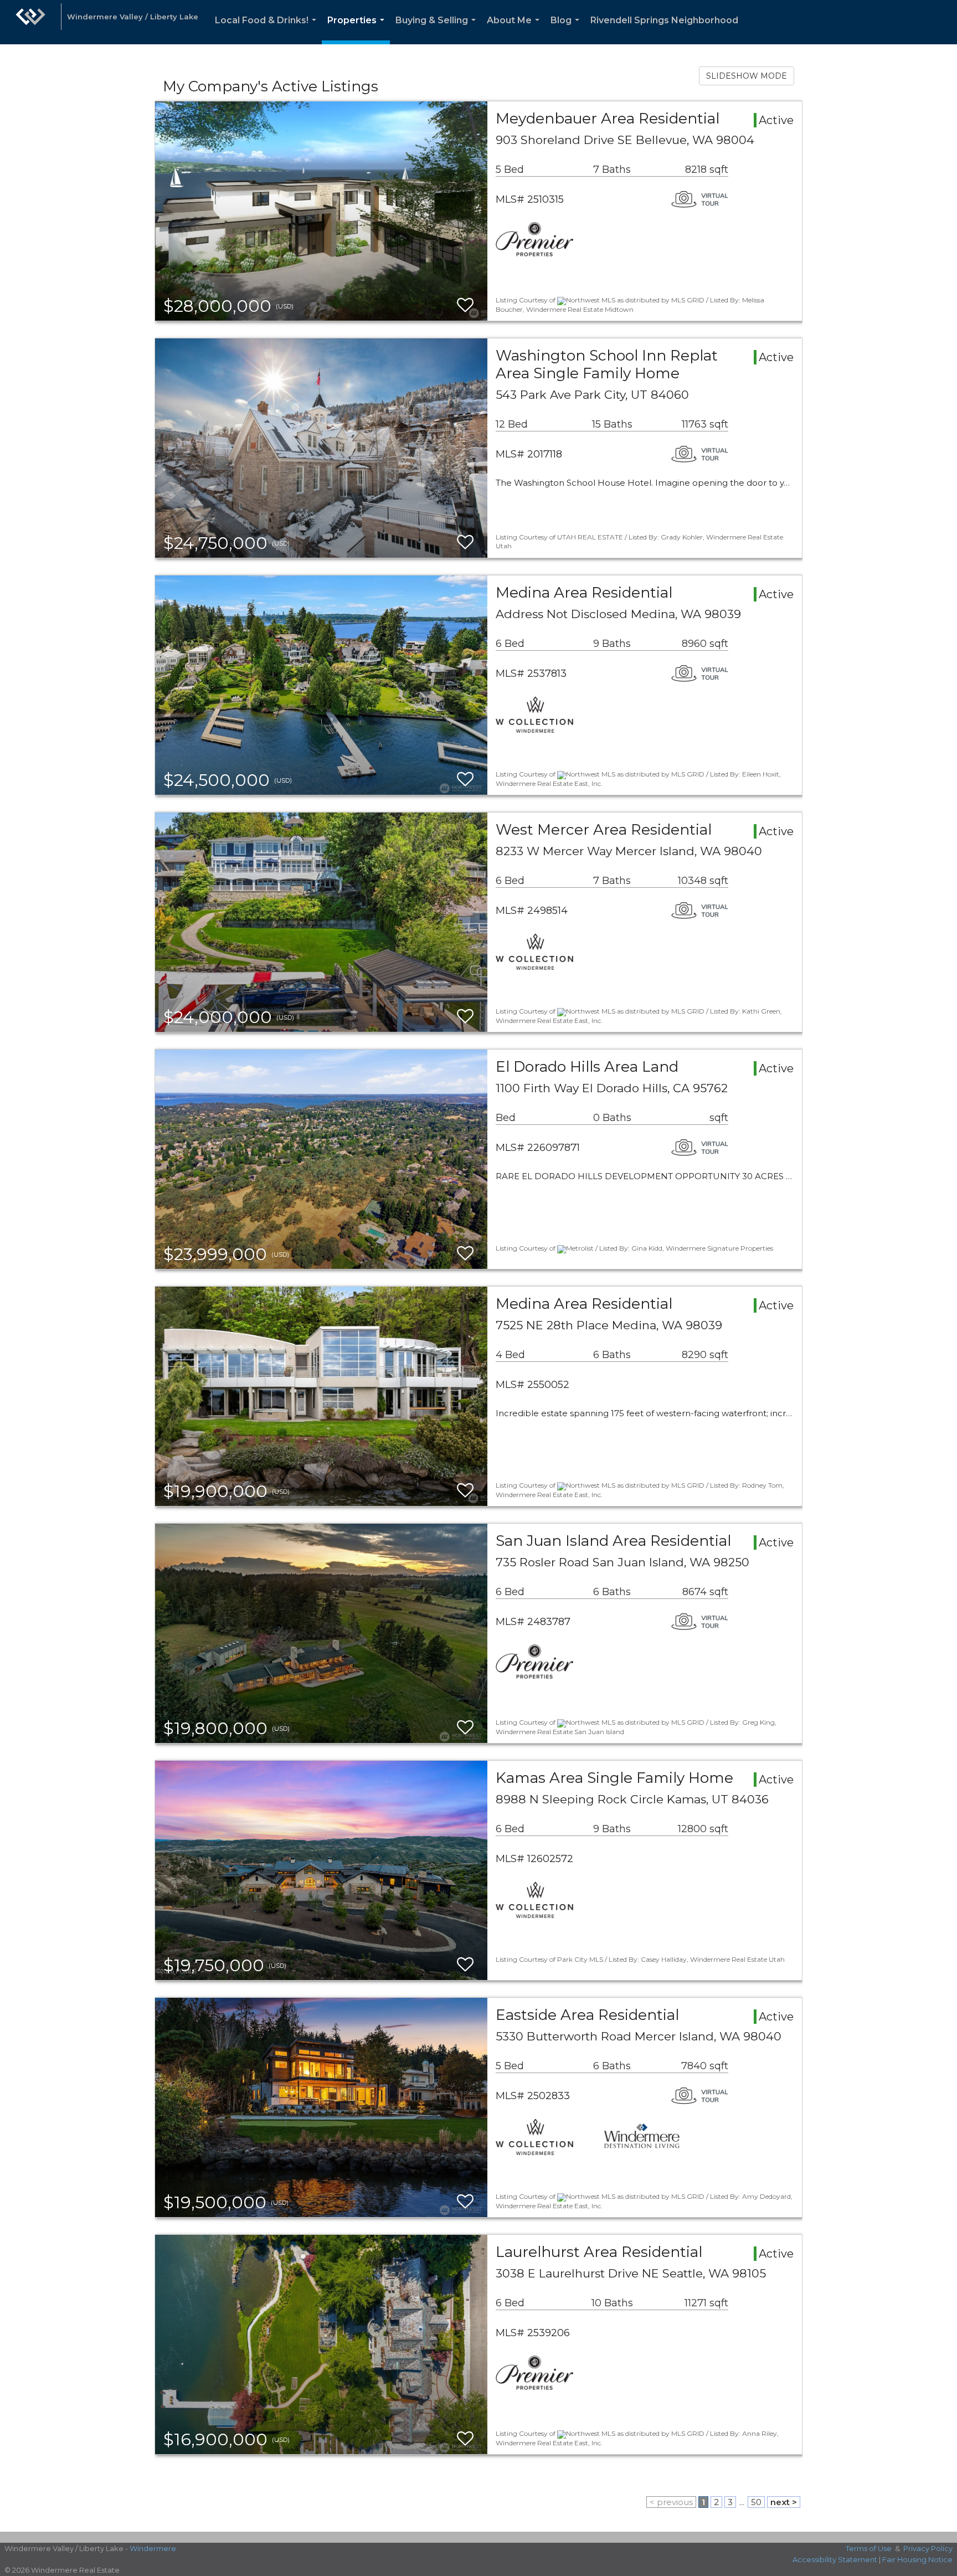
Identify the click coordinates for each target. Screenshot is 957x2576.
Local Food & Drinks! (268, 30)
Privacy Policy (928, 2548)
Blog (567, 30)
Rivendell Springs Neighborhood (664, 20)
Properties (358, 30)
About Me (515, 30)
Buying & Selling (438, 30)
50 (756, 2502)
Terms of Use (869, 2548)
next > (784, 2502)
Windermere (153, 2548)
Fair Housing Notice (917, 2559)
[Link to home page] (30, 22)
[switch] (465, 305)
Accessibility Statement (835, 2559)
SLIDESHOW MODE (747, 76)
